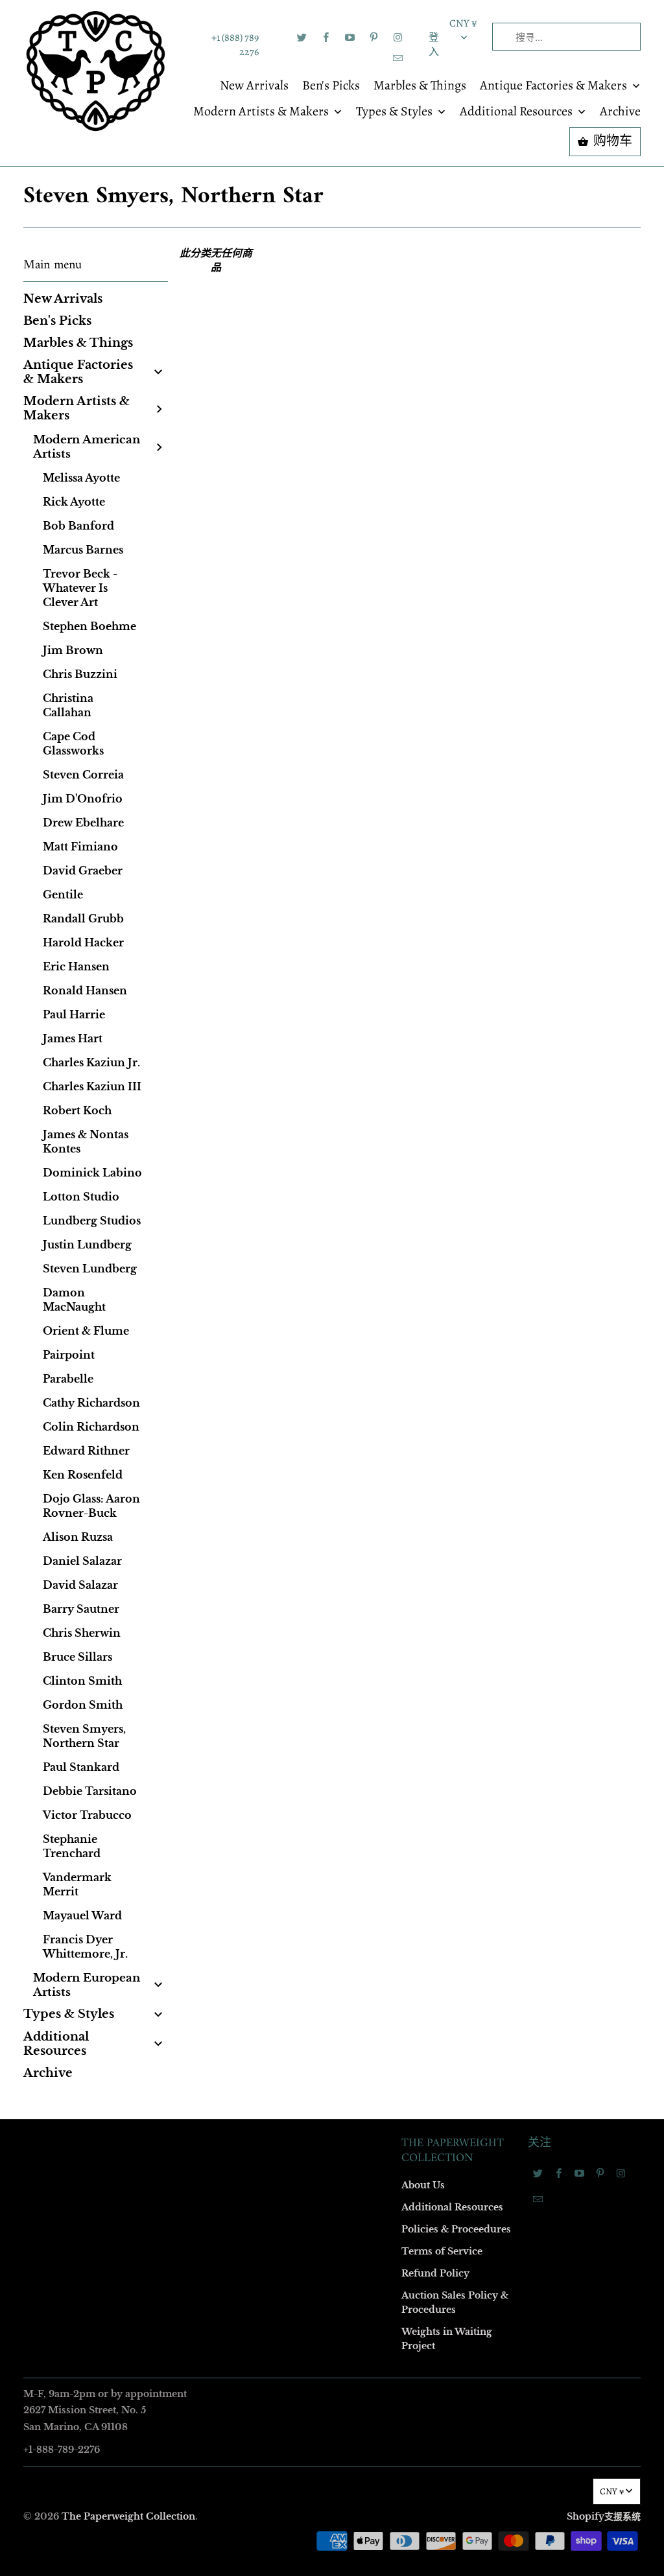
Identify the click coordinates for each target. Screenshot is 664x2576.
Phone (160, 1323)
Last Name (168, 1248)
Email (158, 1099)
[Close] (519, 1009)
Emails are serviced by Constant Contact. (252, 1504)
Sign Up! (332, 1540)
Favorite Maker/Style (187, 1397)
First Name (168, 1174)
